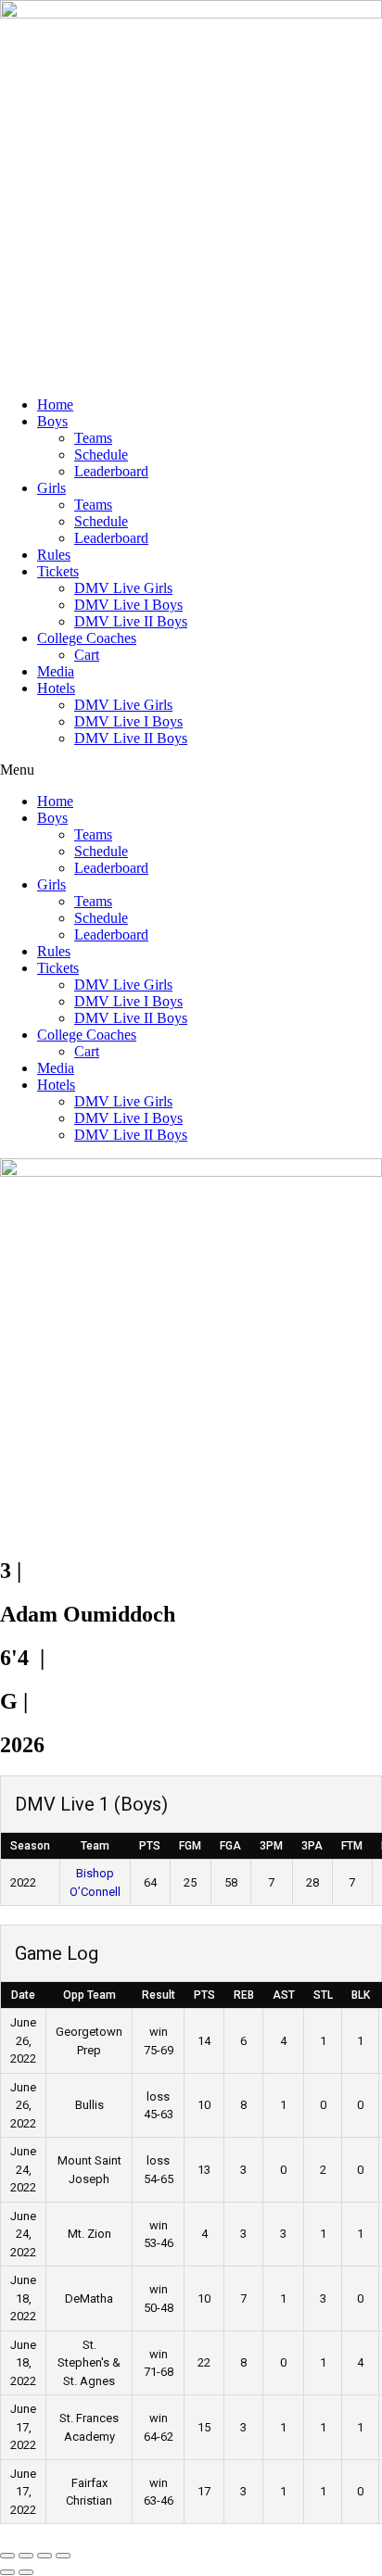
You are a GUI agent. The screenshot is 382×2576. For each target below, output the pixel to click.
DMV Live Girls (123, 588)
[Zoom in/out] (7, 2556)
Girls (51, 488)
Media (56, 671)
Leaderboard (111, 471)
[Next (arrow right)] (26, 2572)
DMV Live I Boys (128, 605)
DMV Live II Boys (131, 621)
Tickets (58, 571)
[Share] (45, 2556)
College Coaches (87, 638)
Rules (54, 555)
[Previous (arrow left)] (7, 2572)
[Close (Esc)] (63, 2556)
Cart (87, 655)
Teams (93, 438)
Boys (52, 421)
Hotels (56, 688)
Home (55, 404)
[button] (191, 770)
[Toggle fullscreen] (26, 2556)
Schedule (101, 455)
